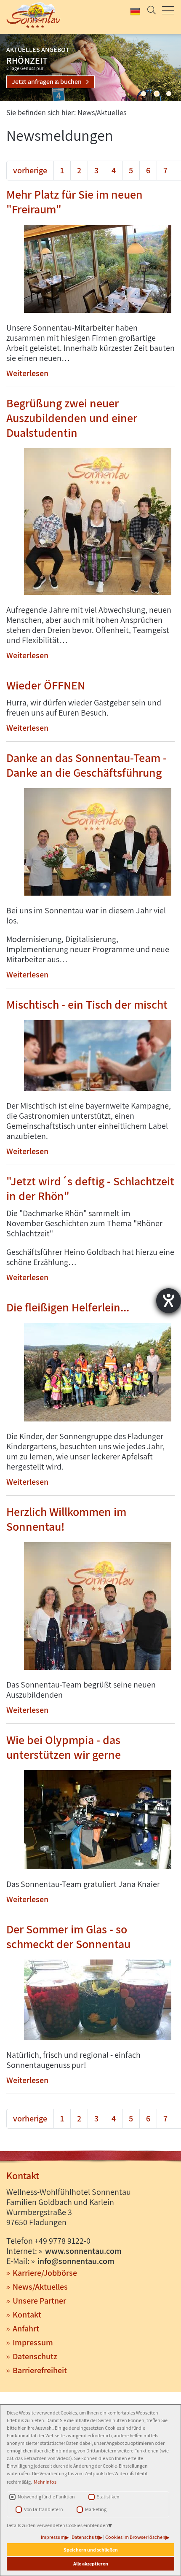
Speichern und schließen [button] (91, 2550)
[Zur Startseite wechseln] (35, 15)
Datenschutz (85, 2537)
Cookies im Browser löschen (135, 2537)
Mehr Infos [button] (45, 2482)
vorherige (30, 170)
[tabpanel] (90, 67)
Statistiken (108, 2497)
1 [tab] (144, 94)
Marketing (96, 2509)
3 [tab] (169, 94)
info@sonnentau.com (76, 2261)
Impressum (53, 2537)
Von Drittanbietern (44, 2509)
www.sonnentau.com (83, 2251)
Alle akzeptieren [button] (91, 2564)
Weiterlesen (27, 373)
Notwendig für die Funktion (46, 2497)
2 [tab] (157, 94)
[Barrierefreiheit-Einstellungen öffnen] (169, 1301)
